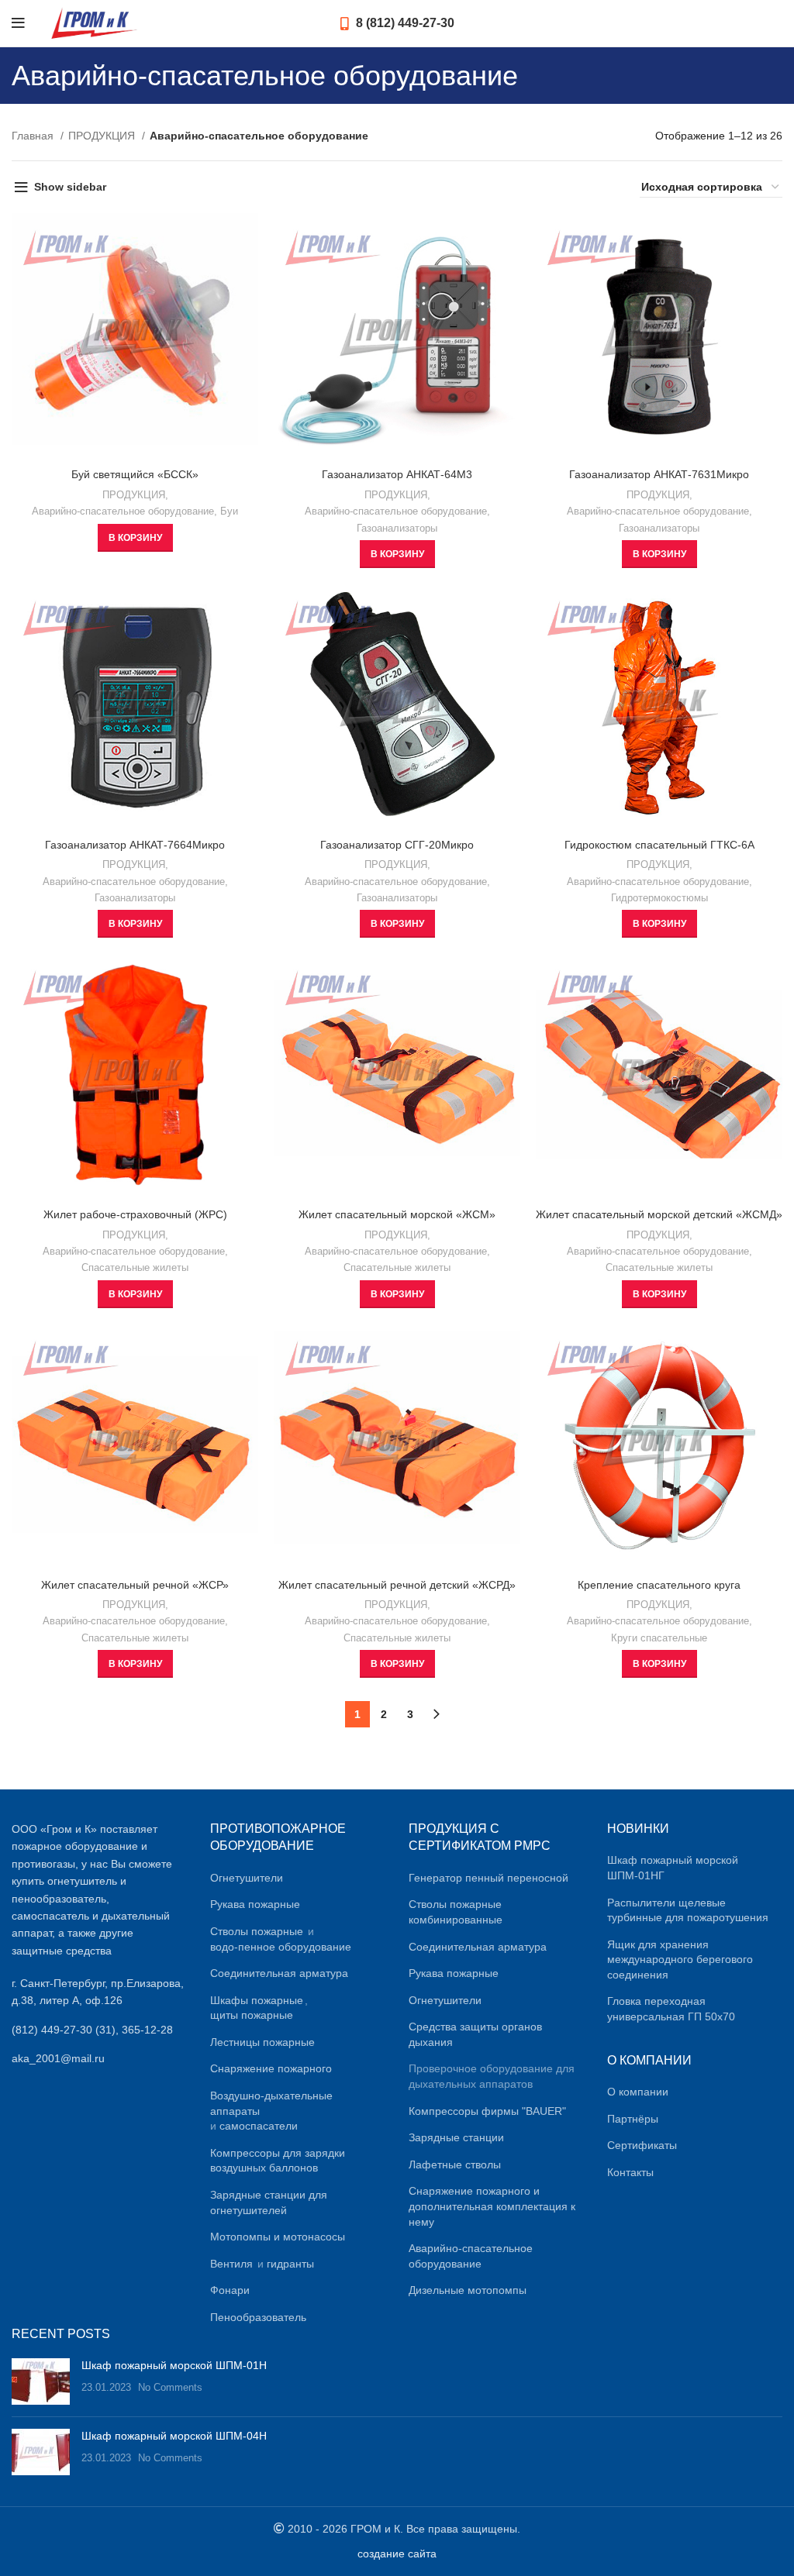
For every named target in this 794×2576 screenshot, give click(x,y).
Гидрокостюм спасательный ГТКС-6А (659, 845)
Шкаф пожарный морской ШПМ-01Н (174, 2365)
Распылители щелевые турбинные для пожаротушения (688, 1910)
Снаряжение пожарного (271, 2068)
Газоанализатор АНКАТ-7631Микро (659, 474)
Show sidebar (70, 187)
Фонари (230, 2290)
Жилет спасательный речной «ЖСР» (135, 1585)
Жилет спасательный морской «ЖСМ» (397, 1214)
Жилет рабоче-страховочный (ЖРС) (135, 1214)
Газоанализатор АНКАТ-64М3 (397, 474)
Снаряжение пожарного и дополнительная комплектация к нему (492, 2206)
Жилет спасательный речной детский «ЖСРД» (397, 1585)
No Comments (170, 2388)
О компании (638, 2092)
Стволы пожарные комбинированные (456, 1912)
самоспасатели (259, 2126)
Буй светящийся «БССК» (135, 474)
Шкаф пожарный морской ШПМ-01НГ (673, 1868)
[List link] (99, 2030)
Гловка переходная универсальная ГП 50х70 (671, 2009)
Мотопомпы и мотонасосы (278, 2237)
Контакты (630, 2172)
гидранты (290, 2264)
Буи (229, 511)
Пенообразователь (258, 2317)
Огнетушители (247, 1878)
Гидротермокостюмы (659, 898)
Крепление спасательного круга (659, 1585)
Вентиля (231, 2264)
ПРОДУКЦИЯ (103, 136)
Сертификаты (642, 2145)
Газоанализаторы (397, 528)
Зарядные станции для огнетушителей (269, 2202)
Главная (34, 136)
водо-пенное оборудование (281, 1947)
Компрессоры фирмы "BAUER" (487, 2111)
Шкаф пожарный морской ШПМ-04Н (174, 2436)
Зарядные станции (456, 2137)
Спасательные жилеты (135, 1267)
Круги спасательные (659, 1638)
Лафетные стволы (455, 2164)
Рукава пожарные (255, 1904)
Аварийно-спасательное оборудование (123, 511)
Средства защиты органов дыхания (475, 2034)
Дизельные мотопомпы (468, 2290)
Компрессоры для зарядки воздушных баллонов (278, 2161)
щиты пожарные (252, 2015)
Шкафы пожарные (257, 2000)
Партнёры (633, 2119)
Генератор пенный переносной (488, 1878)
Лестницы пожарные (262, 2042)
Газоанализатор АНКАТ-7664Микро (135, 845)
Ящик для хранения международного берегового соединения (680, 1960)
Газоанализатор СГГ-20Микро (397, 845)
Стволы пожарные (257, 1931)
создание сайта (397, 2554)
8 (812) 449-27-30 (404, 23)
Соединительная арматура (279, 1973)
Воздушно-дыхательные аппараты (271, 2103)
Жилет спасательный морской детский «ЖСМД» (659, 1214)
